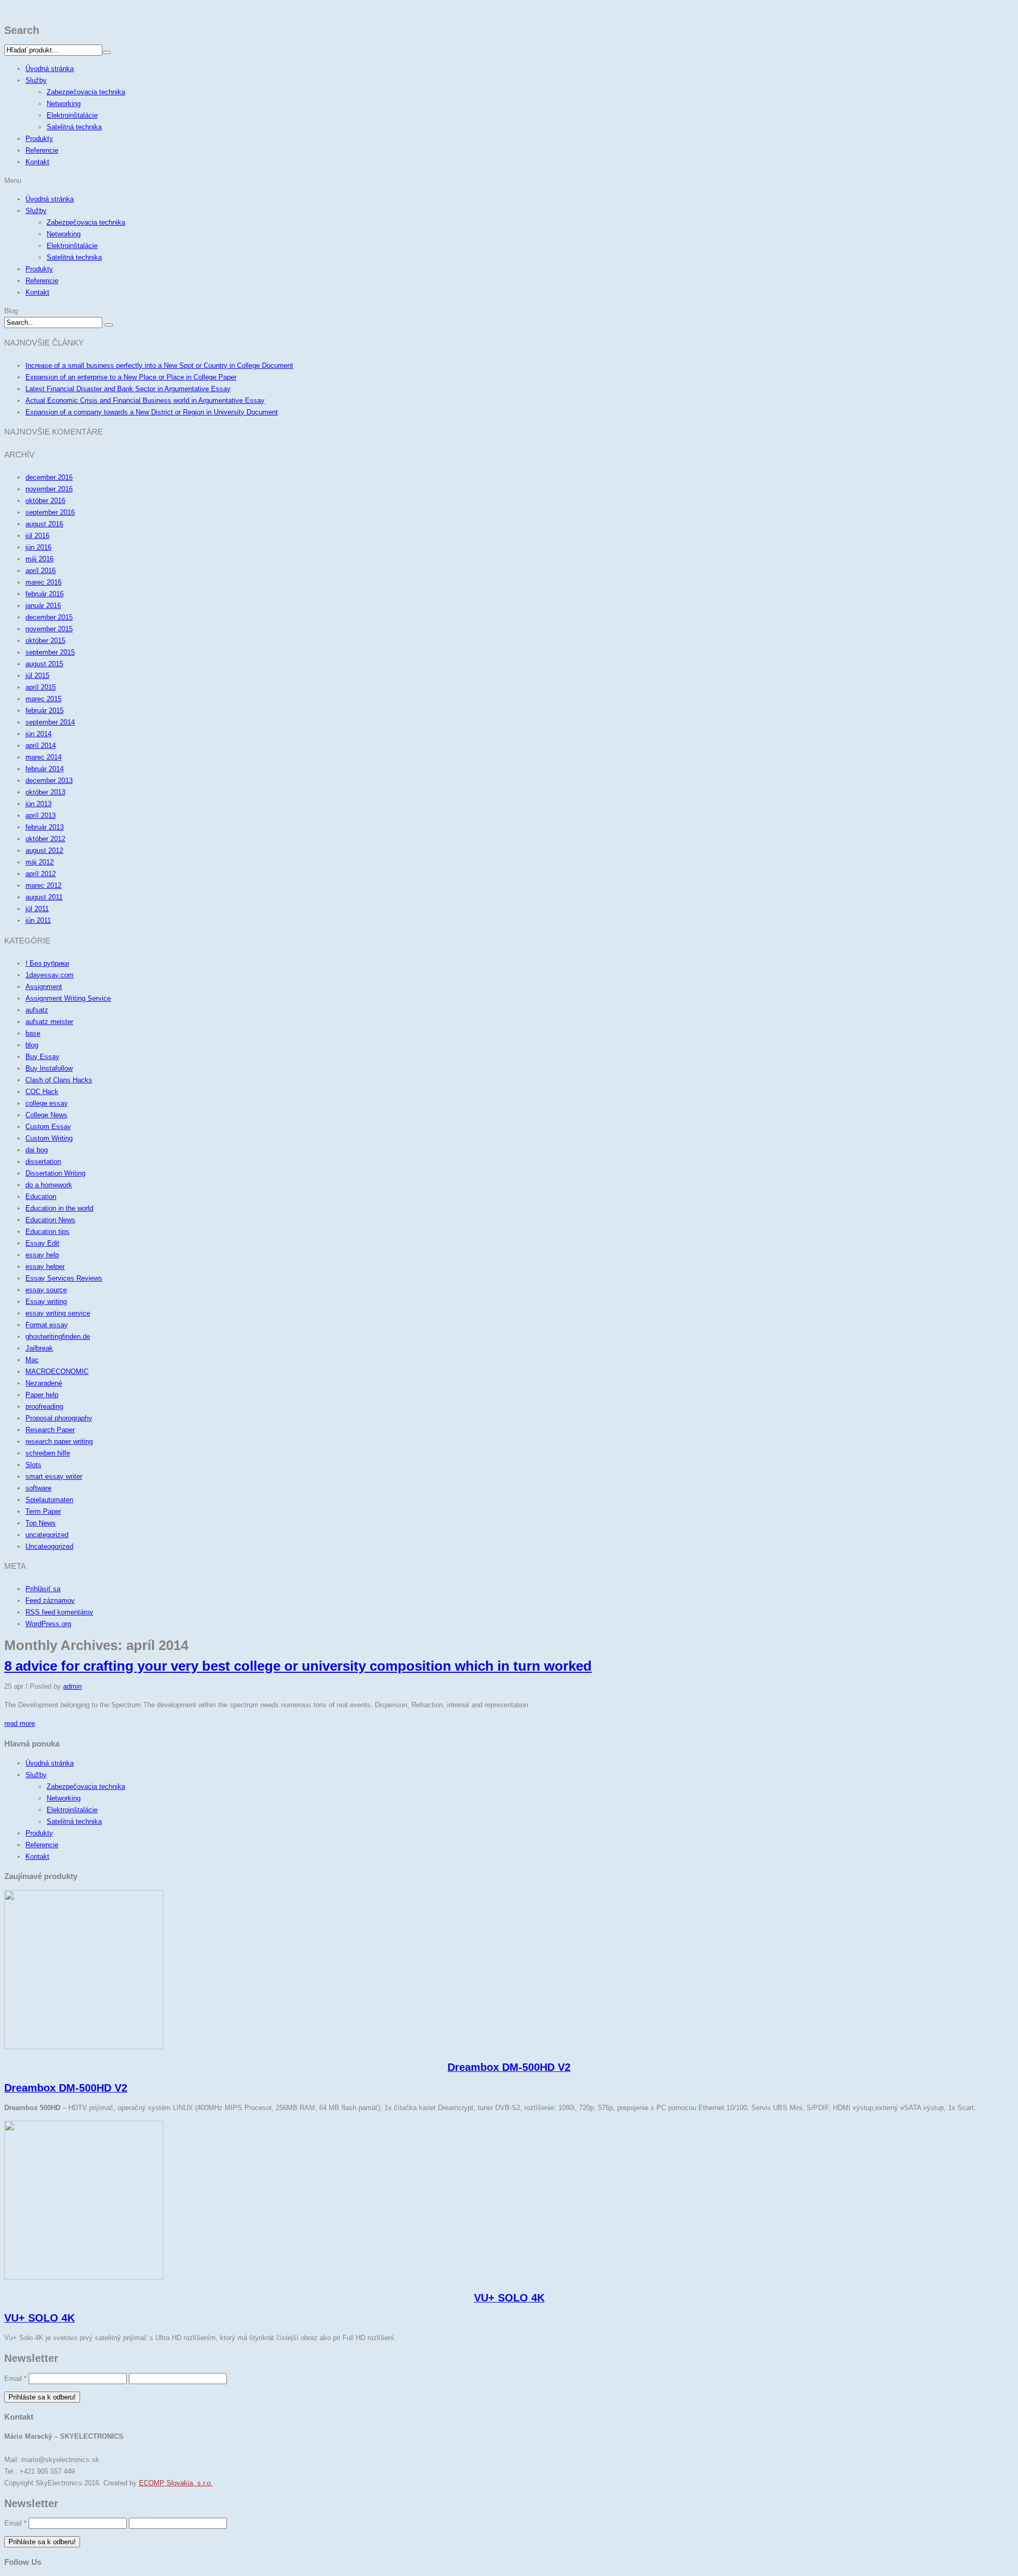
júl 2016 (37, 536)
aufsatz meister (49, 1022)
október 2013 (45, 792)
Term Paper (43, 1511)
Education (41, 1197)
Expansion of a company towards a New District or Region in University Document (152, 412)
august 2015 (44, 664)
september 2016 (50, 512)
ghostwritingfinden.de (58, 1336)
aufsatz (37, 1010)
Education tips (47, 1232)
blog (32, 1045)
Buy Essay (42, 1057)
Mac (32, 1360)
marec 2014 (43, 757)
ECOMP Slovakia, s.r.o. (176, 2483)
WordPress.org (48, 1624)
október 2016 (45, 501)
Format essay (47, 1325)
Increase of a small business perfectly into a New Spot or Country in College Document (159, 365)
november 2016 (49, 489)
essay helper (45, 1267)
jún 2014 (38, 734)
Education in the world (59, 1208)
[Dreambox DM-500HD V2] (84, 2047)
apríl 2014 (41, 746)
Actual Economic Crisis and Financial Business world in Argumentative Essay (145, 400)
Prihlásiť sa (43, 1589)
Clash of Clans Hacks (59, 1080)
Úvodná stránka (50, 69)
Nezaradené (44, 1383)
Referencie (42, 150)
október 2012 (45, 839)
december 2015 (49, 617)
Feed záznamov (50, 1600)
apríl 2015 (41, 687)
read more (20, 1723)
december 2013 (49, 780)
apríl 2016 (41, 571)
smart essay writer (54, 1476)
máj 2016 (40, 559)
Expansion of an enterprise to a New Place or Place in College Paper (131, 377)
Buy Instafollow (49, 1068)
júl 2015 (37, 676)
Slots (33, 1465)
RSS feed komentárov (59, 1612)
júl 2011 (37, 909)
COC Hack (42, 1092)
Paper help (42, 1395)
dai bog (37, 1150)
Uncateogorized (49, 1546)
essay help (42, 1255)
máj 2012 (40, 862)
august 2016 (44, 524)
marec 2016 (43, 582)
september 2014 (50, 722)
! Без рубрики (47, 963)
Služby (36, 80)
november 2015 (49, 629)
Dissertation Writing (55, 1173)
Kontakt (37, 162)
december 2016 (49, 477)
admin (72, 1686)
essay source (46, 1290)
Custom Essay (48, 1127)
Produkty (39, 139)
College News (46, 1115)
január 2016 (43, 606)
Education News (50, 1220)
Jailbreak (39, 1348)
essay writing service (58, 1313)
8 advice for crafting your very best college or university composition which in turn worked (298, 1666)
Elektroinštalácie (72, 115)
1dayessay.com (50, 975)
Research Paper (50, 1430)
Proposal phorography (59, 1418)
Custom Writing (49, 1138)
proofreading (44, 1406)
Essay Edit (42, 1243)
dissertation (43, 1162)
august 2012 (44, 850)
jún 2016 (38, 547)
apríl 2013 (41, 815)
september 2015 (50, 652)
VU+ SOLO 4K (509, 2298)
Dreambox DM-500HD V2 (509, 2067)
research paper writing (59, 1441)
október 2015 (45, 641)
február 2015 (45, 711)
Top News (41, 1523)
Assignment (44, 987)
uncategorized (47, 1535)
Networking (64, 104)
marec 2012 (43, 885)
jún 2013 (38, 804)
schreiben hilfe (48, 1453)
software (38, 1488)
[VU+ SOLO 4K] (84, 2277)
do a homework (49, 1185)
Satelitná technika (74, 127)
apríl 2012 (41, 874)
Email (15, 2379)
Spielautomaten (49, 1500)
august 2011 (44, 897)
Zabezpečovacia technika (86, 92)
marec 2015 (43, 699)
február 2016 (45, 594)
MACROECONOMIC (57, 1371)
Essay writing (46, 1302)
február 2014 (45, 769)
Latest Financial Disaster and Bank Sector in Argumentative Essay (128, 389)
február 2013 (45, 827)
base (33, 1033)
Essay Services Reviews (64, 1278)
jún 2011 (38, 920)
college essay (47, 1103)
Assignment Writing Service (68, 998)
